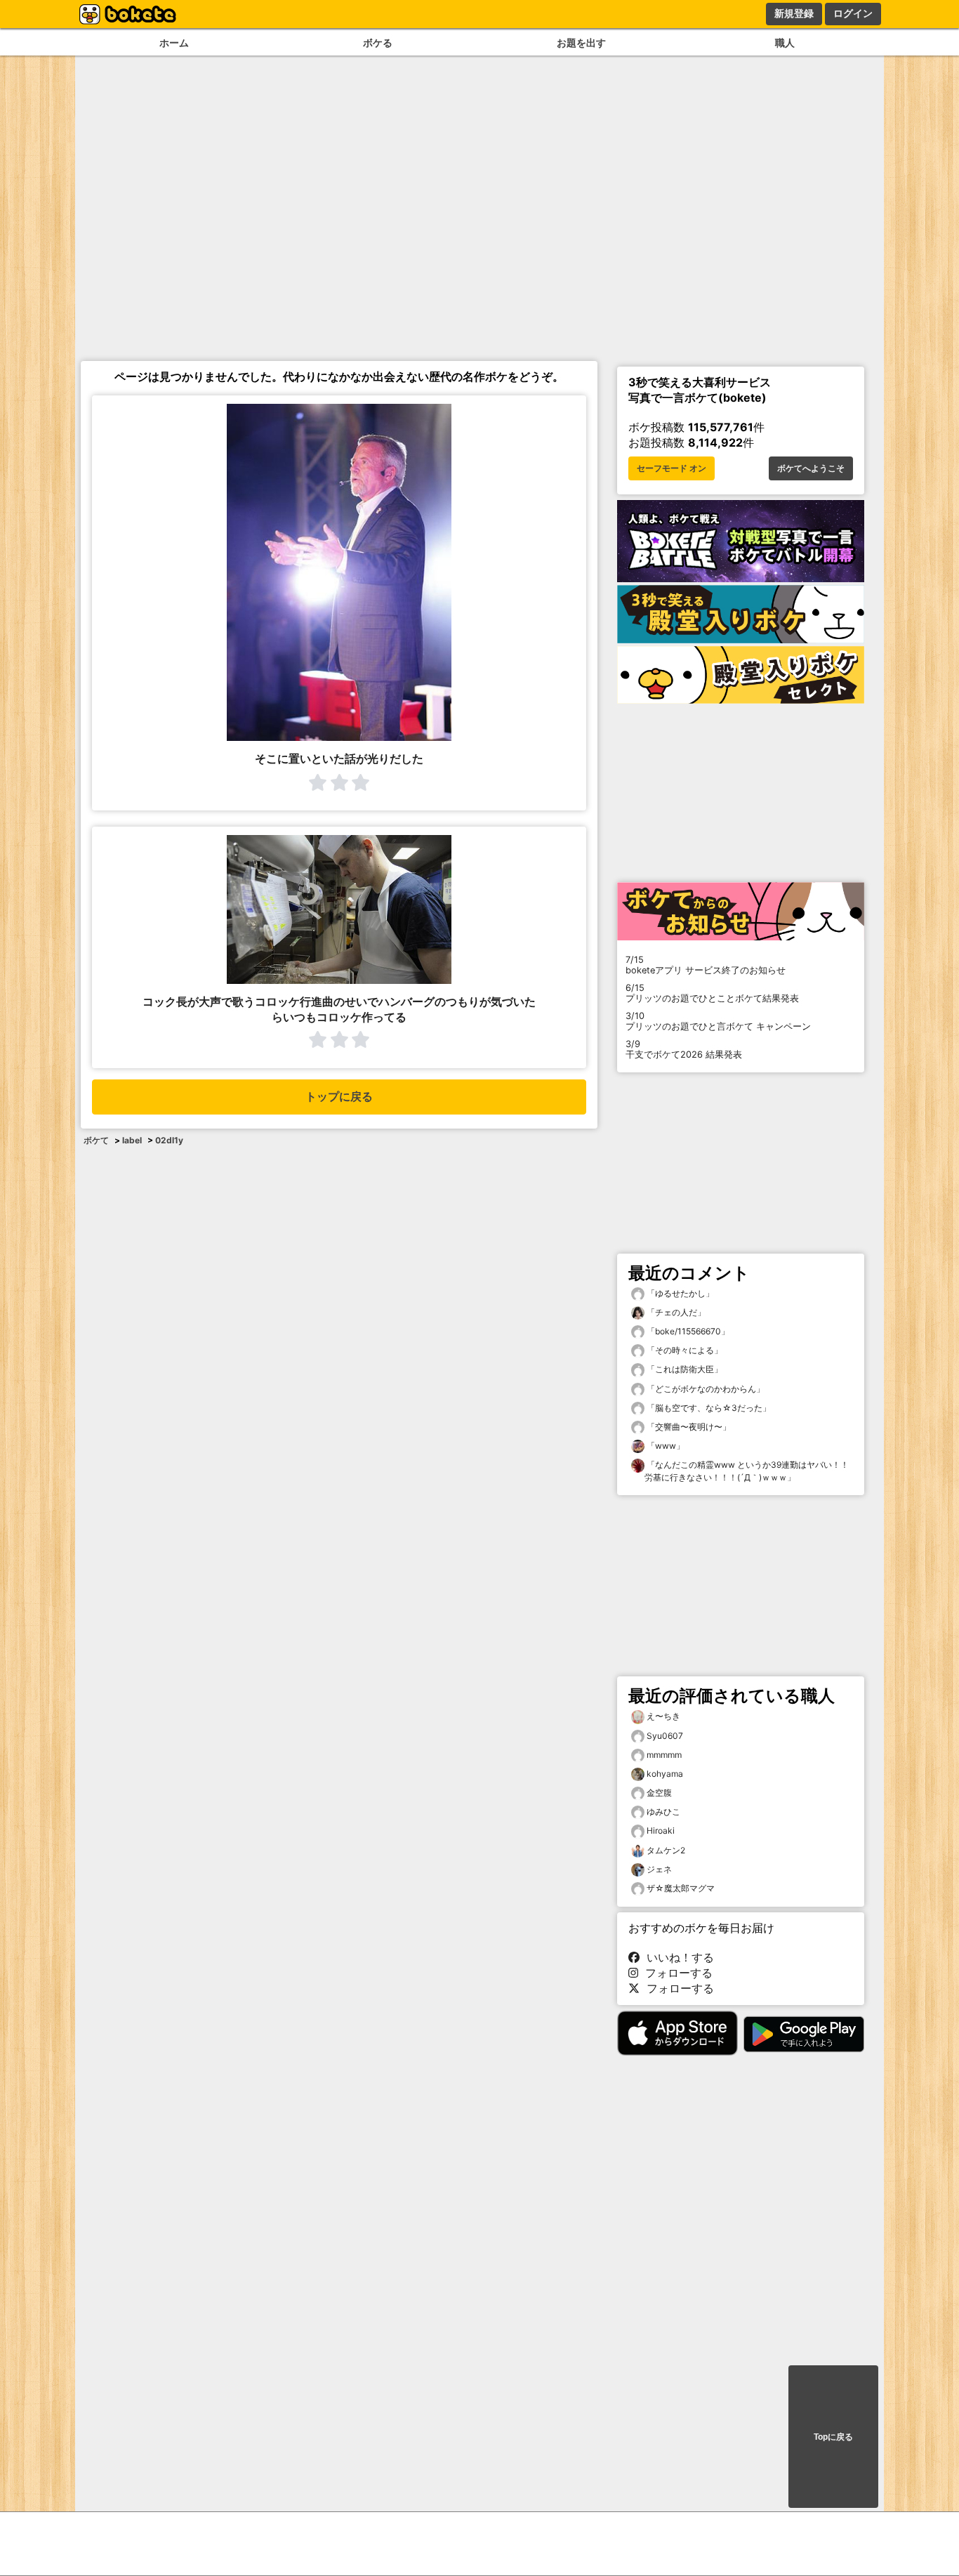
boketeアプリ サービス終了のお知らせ (706, 965)
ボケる (378, 42)
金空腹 (659, 1793)
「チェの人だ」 (675, 1312)
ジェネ (659, 1869)
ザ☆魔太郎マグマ (681, 1888)
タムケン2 (666, 1850)
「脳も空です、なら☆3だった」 (708, 1408)
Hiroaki (661, 1831)
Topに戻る (833, 2437)
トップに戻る (339, 1097)
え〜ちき (663, 1716)
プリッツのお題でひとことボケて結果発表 (712, 993)
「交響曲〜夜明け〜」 (688, 1427)
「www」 (664, 1446)
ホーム (174, 42)
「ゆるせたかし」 (679, 1293)
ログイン (853, 13)
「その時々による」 (683, 1350)
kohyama (665, 1774)
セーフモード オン (672, 468)
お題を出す (581, 42)
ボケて (96, 1140)
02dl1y (169, 1140)
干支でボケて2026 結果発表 (684, 1049)
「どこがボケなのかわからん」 (705, 1389)
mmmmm (664, 1755)
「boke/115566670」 (687, 1331)
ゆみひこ (663, 1812)
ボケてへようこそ (811, 468)
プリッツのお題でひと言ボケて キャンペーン (718, 1021)
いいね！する (677, 1957)
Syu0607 (665, 1736)
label (132, 1140)
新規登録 (794, 13)
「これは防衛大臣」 (683, 1369)
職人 (785, 42)
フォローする (675, 1973)
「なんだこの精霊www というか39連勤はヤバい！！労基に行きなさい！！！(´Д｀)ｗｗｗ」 (747, 1471)
